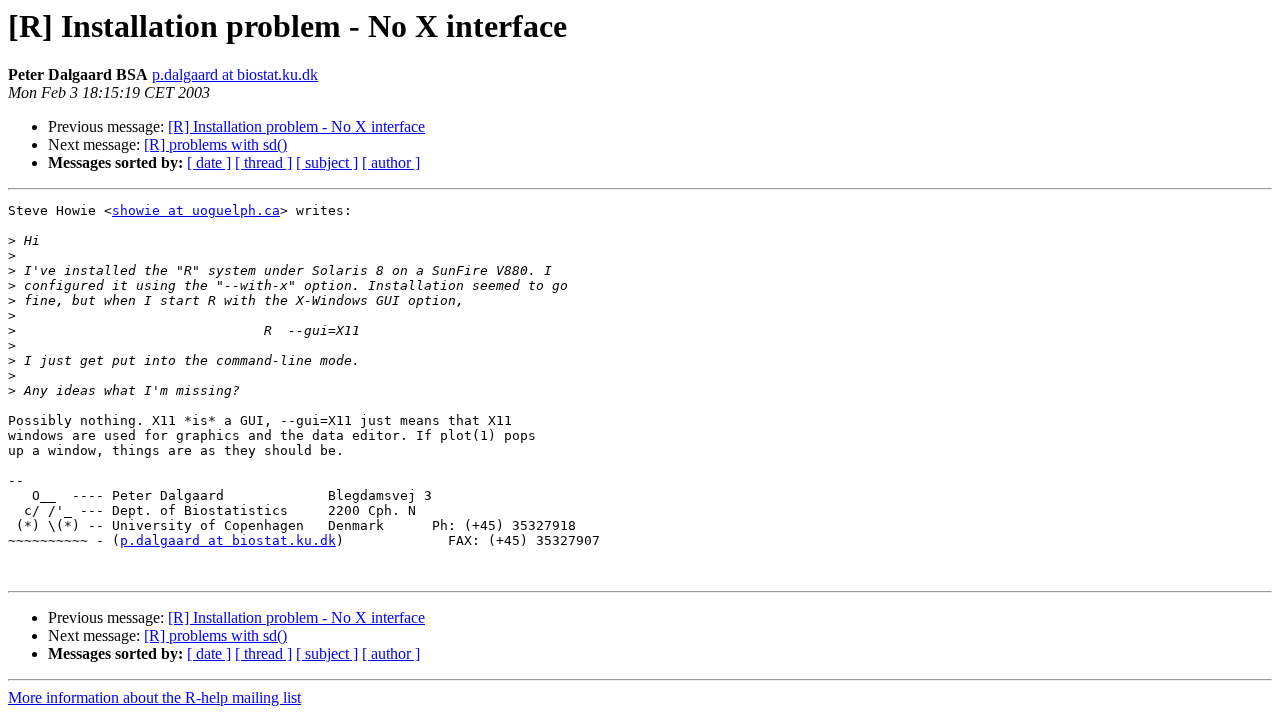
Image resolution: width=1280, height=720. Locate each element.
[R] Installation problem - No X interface (296, 126)
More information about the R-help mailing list (154, 697)
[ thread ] (263, 162)
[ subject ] (327, 162)
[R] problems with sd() (215, 144)
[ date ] (209, 162)
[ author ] (391, 162)
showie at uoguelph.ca (196, 210)
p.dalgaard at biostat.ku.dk (235, 74)
